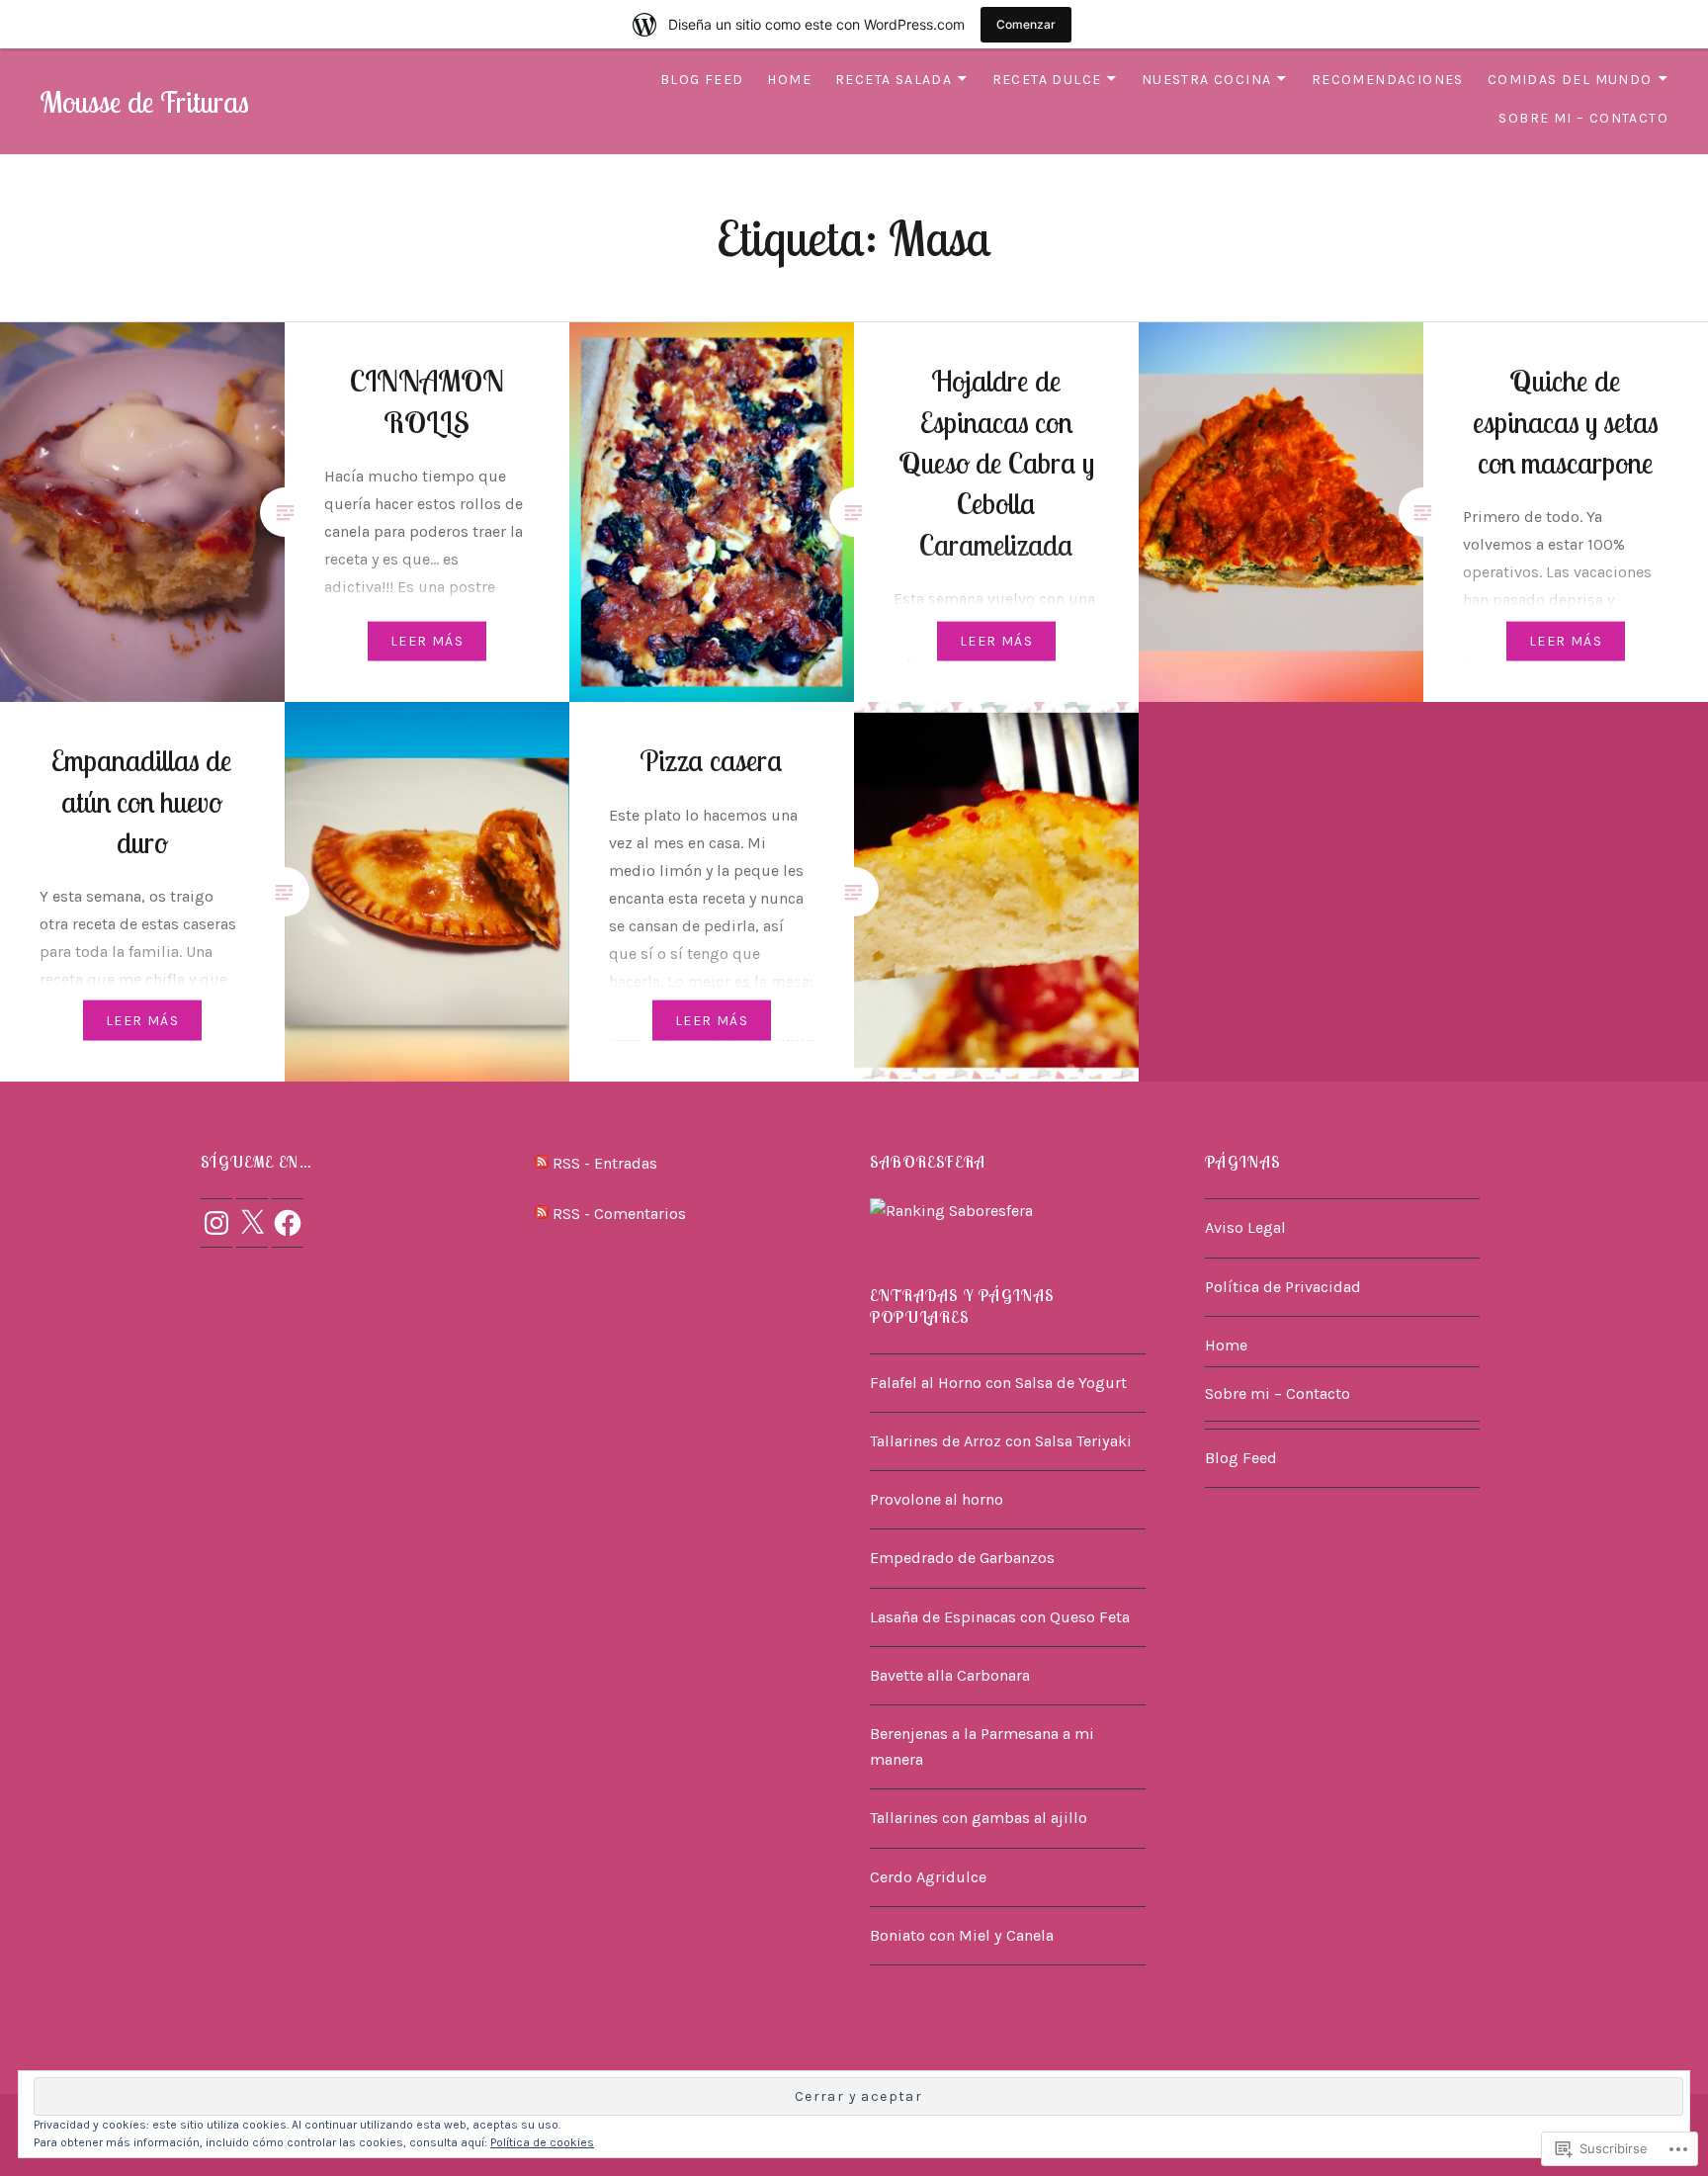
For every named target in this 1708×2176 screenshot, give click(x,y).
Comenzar (1026, 24)
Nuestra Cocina (1207, 80)
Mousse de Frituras (144, 102)
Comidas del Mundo (1570, 80)
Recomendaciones (1388, 80)
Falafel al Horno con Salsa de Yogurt (998, 1383)
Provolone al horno (937, 1499)
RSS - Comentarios (619, 1214)
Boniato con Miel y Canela (962, 1935)
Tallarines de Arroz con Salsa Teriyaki (1001, 1441)
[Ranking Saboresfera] (951, 1211)
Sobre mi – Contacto (1583, 118)
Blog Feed (702, 80)
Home (789, 80)
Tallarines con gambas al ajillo (979, 1818)
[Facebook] (288, 1223)
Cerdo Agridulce (928, 1877)
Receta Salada (894, 80)
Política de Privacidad (1283, 1287)
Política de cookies (542, 2142)
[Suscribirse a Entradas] (542, 1163)
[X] (252, 1223)
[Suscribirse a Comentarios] (542, 1214)
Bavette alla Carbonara (950, 1675)
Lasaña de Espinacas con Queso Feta (1000, 1617)
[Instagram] (216, 1223)
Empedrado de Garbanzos (962, 1558)
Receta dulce (1047, 80)
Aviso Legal (1245, 1227)
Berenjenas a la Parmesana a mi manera (982, 1746)
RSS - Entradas (605, 1163)
